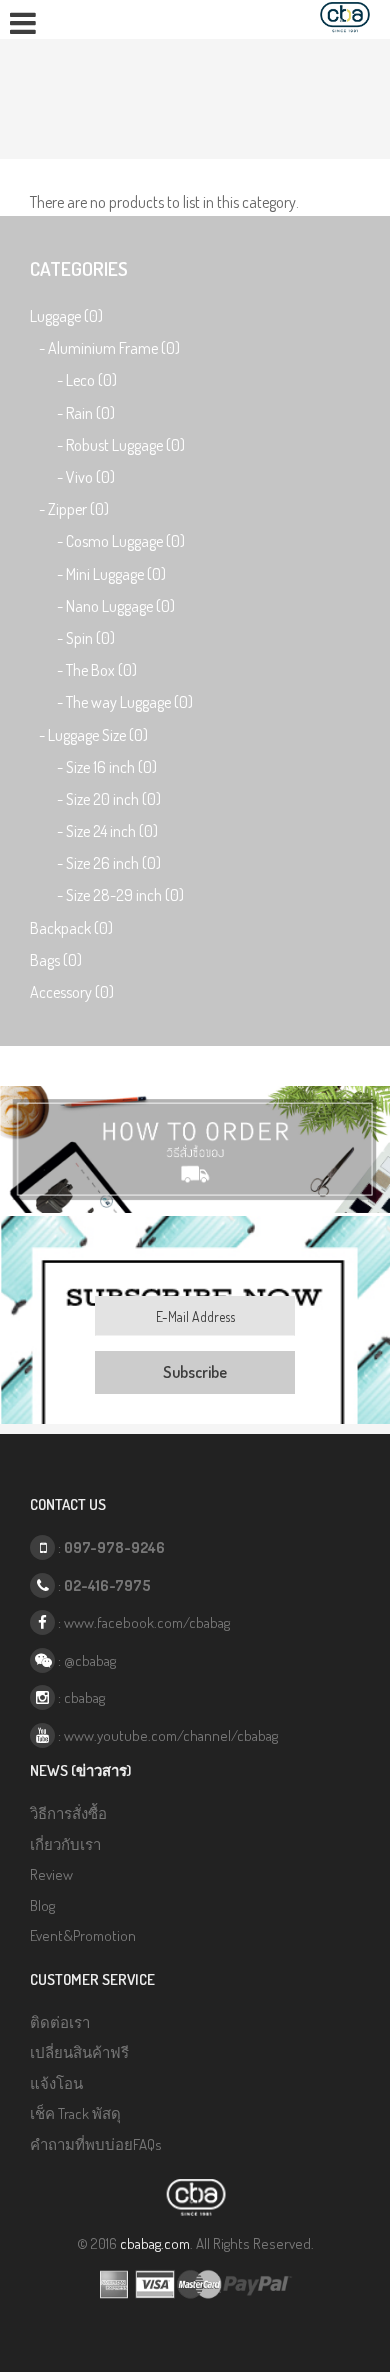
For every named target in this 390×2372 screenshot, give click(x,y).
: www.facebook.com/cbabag (142, 1622)
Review (51, 1874)
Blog (42, 1905)
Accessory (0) (72, 992)
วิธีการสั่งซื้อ (68, 1813)
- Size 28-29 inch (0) (107, 895)
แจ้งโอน (56, 2083)
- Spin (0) (72, 638)
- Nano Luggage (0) (102, 606)
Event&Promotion (83, 1935)
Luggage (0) (66, 316)
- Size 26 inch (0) (95, 863)
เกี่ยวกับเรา (65, 1844)
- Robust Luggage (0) (107, 445)
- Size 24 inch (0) (94, 831)
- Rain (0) (72, 413)
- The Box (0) (83, 670)
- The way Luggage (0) (111, 702)
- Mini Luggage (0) (98, 574)
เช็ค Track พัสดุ (75, 2113)
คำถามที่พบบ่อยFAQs (96, 2144)
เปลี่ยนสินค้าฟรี (79, 2052)
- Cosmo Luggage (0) (107, 541)
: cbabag (80, 1697)
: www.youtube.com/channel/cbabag (166, 1735)
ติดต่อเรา (60, 2022)
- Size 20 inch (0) (95, 799)
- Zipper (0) (69, 509)
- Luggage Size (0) (89, 735)
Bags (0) (56, 960)
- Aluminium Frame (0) (105, 348)
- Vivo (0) (72, 477)
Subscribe (195, 1372)
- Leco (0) (73, 380)
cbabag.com (155, 2243)
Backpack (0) (71, 928)
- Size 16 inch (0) (93, 767)
